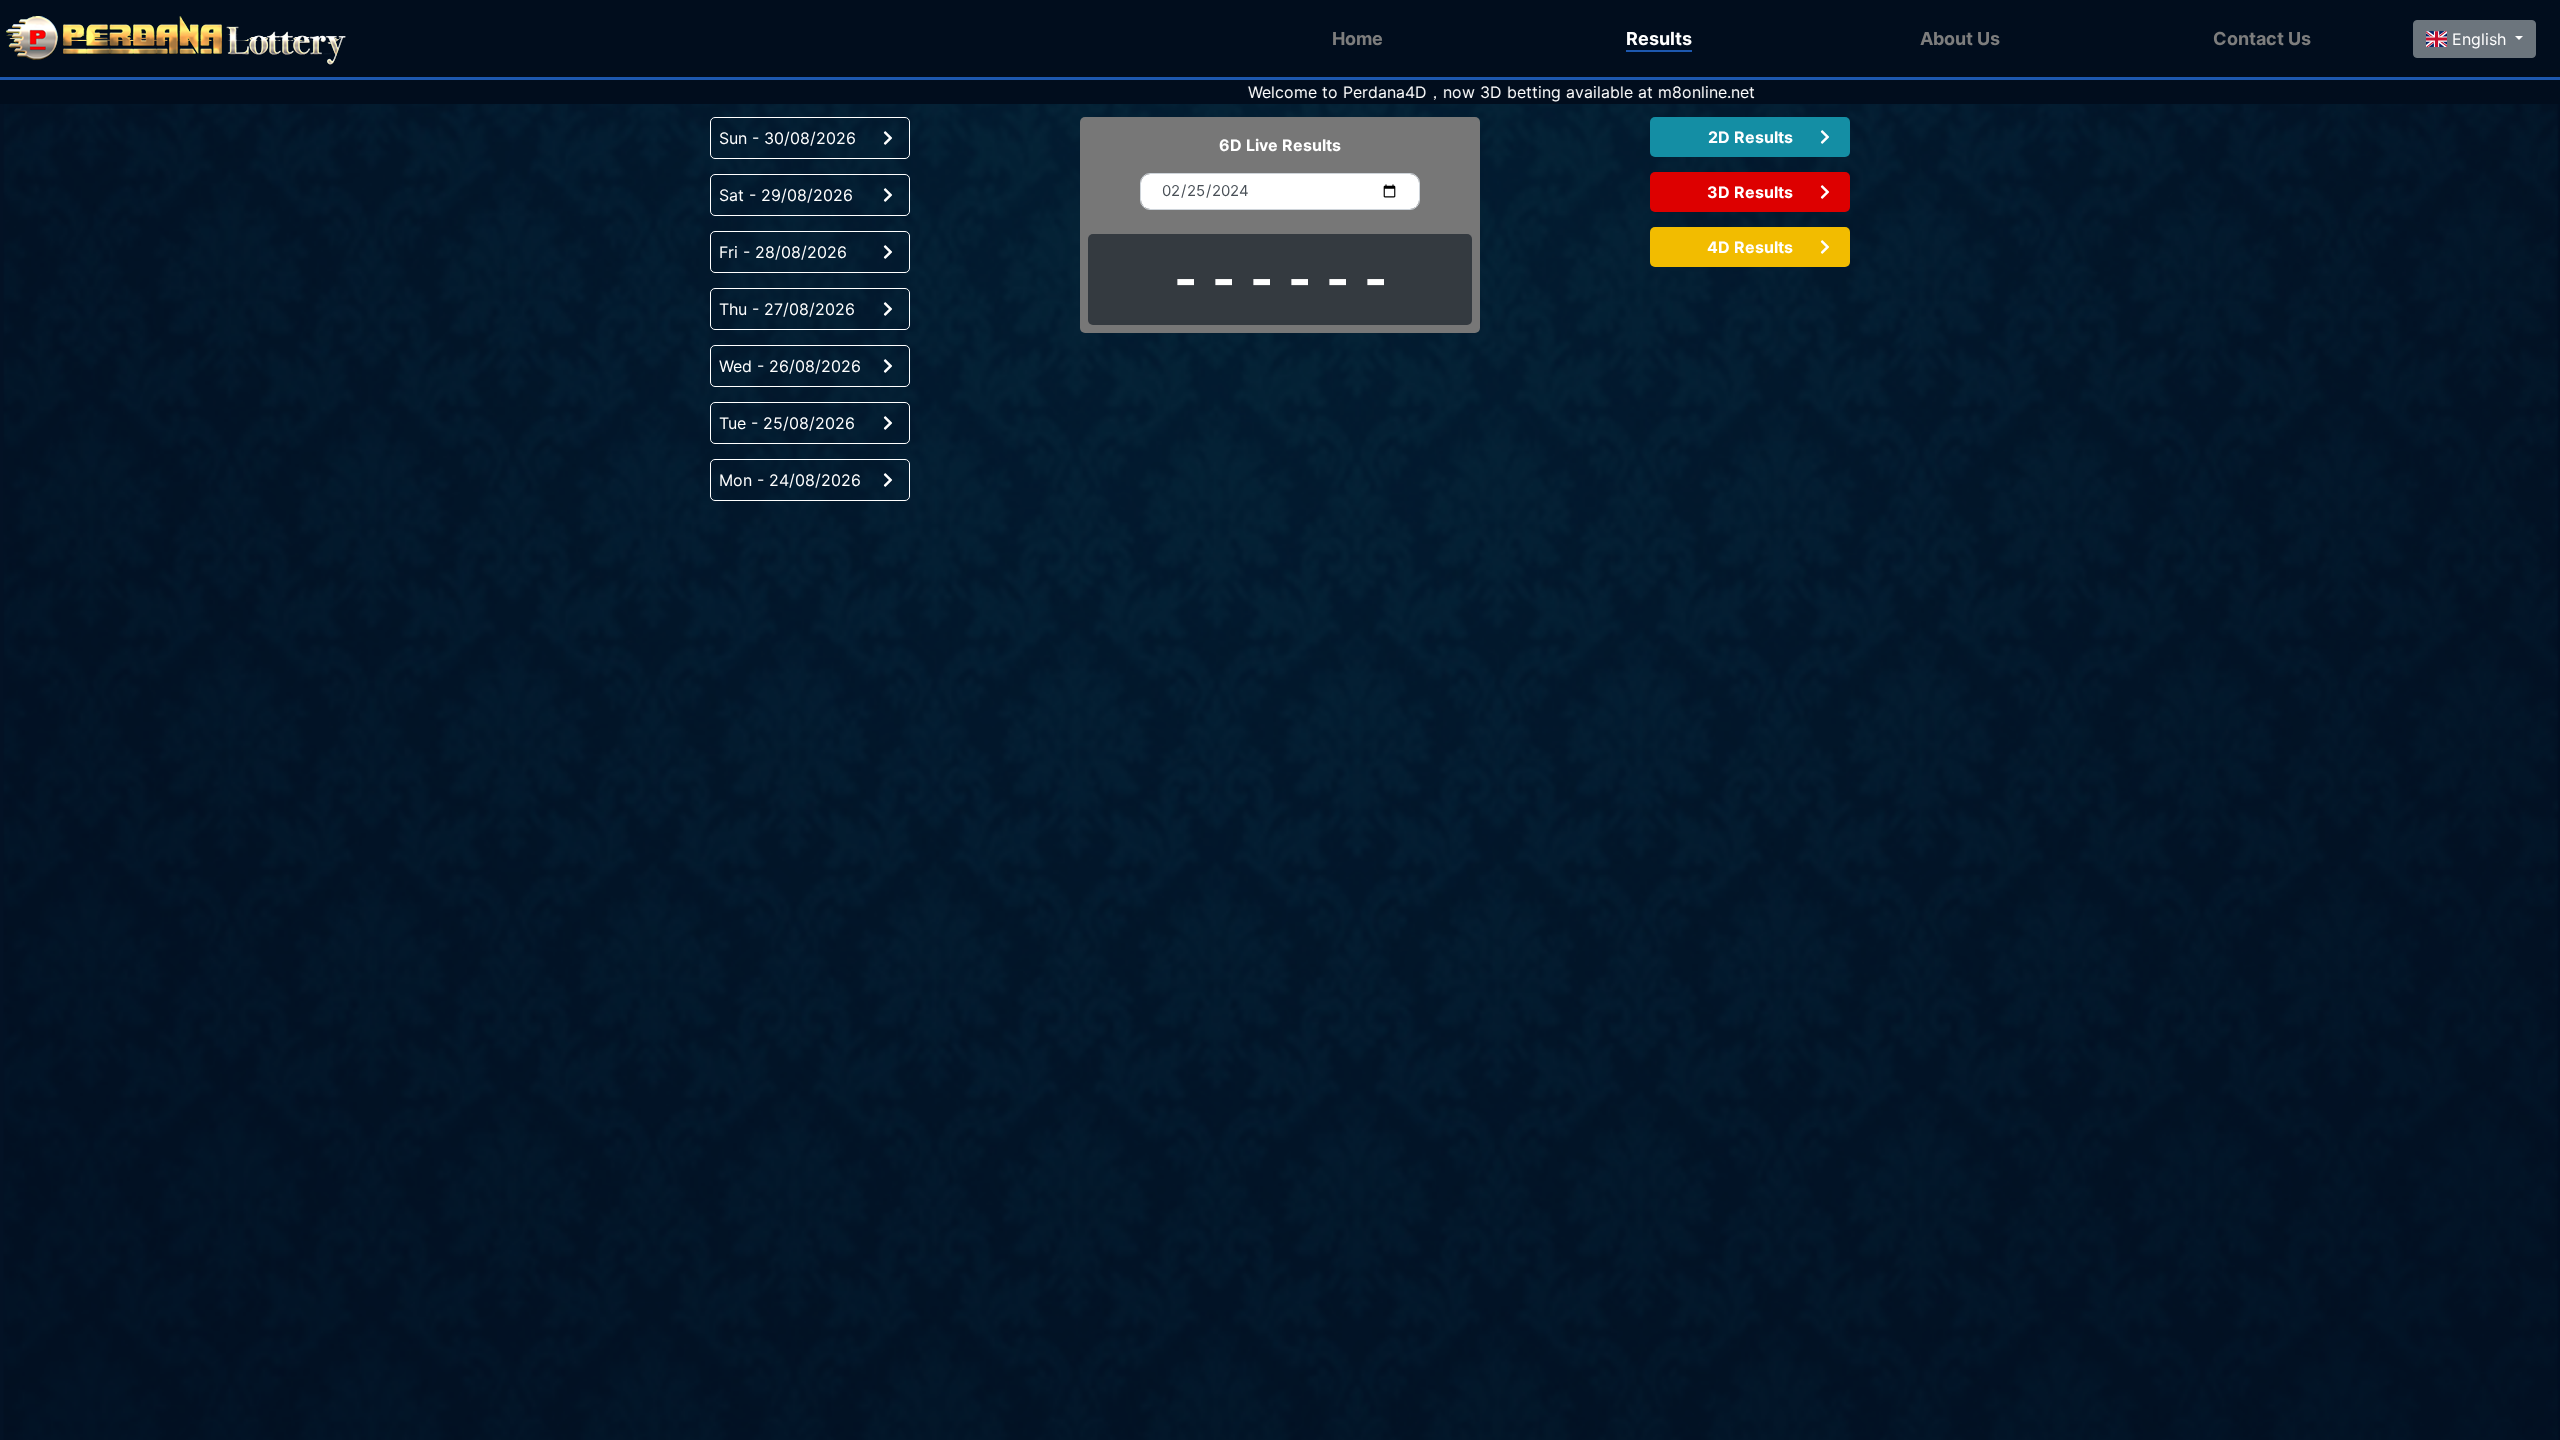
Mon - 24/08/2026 (790, 480)
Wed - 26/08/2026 (790, 366)
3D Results (1750, 192)
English (2479, 39)
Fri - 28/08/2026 (783, 252)
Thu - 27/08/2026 (787, 309)
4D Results (1750, 247)
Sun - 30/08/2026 (787, 138)
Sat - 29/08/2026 (786, 195)
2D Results (1750, 137)
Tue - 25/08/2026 (787, 423)
